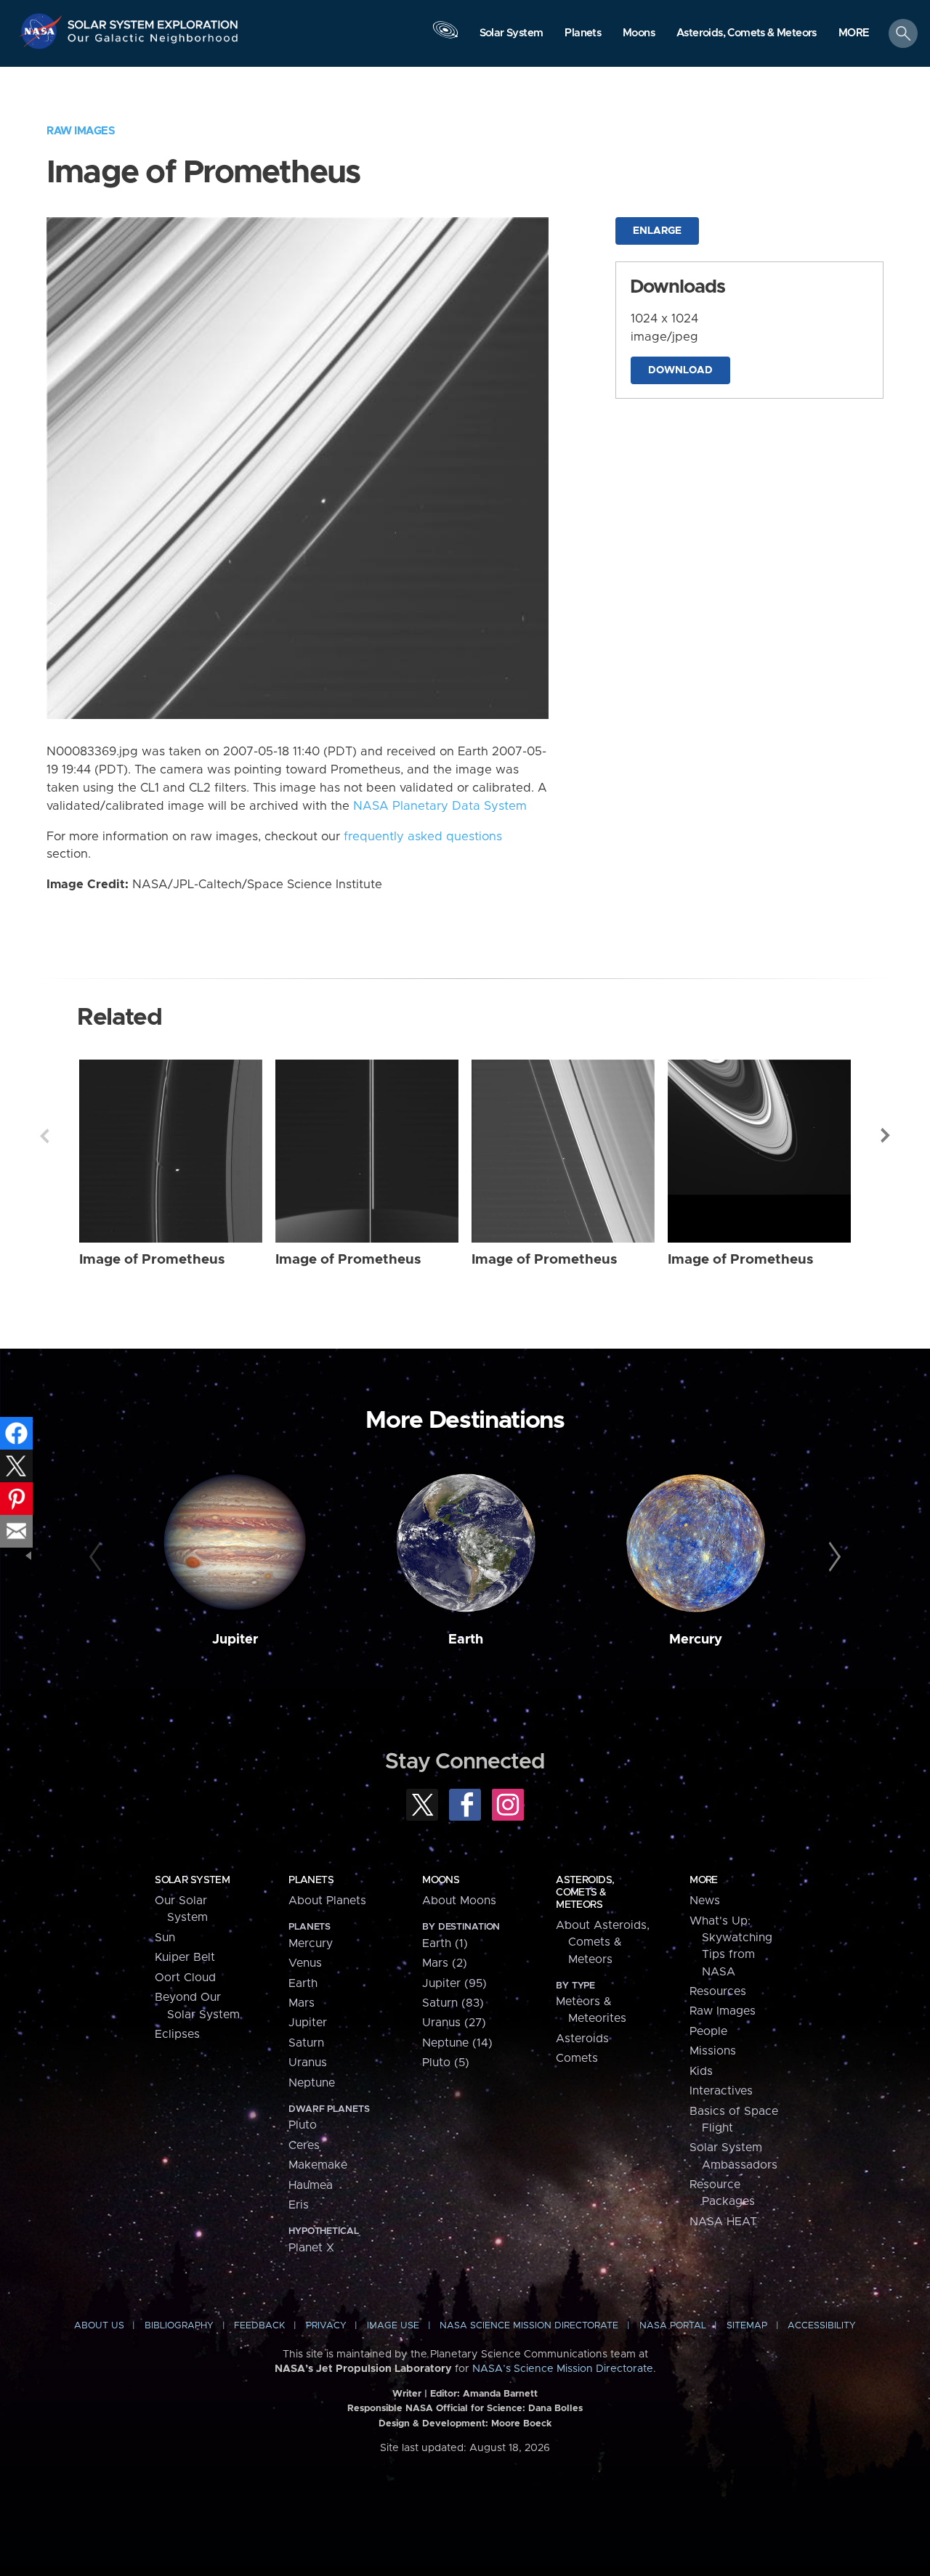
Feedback (259, 2326)
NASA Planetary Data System (440, 806)
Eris (299, 2205)
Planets (311, 1880)
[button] (854, 34)
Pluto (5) (446, 2063)
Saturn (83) (453, 2003)
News (705, 1901)
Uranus (308, 2063)
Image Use (393, 2326)
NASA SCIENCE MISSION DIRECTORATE (529, 2326)
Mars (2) (445, 1963)
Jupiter (235, 1640)
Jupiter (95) (454, 1983)
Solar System (192, 1880)
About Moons (459, 1901)
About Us (99, 2326)
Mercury (696, 1640)
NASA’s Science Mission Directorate (563, 2369)
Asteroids (582, 2039)
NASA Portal (673, 2326)
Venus (305, 1963)
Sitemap (747, 2326)
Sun (165, 1938)
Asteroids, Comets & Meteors (585, 1893)
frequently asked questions (423, 837)
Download (680, 370)
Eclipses (177, 2034)
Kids (701, 2071)
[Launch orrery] (445, 37)
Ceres (304, 2145)
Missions (713, 2051)
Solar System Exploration (153, 21)
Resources (718, 1991)
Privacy (326, 2326)
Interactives (721, 2091)
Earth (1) (445, 1943)
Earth (466, 1640)
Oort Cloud (185, 1978)
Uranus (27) (454, 2023)
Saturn (306, 2043)
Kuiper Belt (185, 1957)
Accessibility (822, 2326)
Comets (577, 2058)
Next (886, 1136)
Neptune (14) (457, 2043)
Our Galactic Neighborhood (153, 42)
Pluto (303, 2125)
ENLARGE (657, 231)
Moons (441, 1880)
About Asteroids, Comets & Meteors (603, 1942)
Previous (44, 1136)
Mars (302, 2003)
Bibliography (179, 2326)
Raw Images (81, 131)
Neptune (312, 2083)
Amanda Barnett (500, 2394)
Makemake (318, 2165)
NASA (43, 31)
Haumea (311, 2185)
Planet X (311, 2248)
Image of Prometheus (152, 1260)
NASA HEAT (723, 2222)
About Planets (327, 1901)
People (708, 2031)
